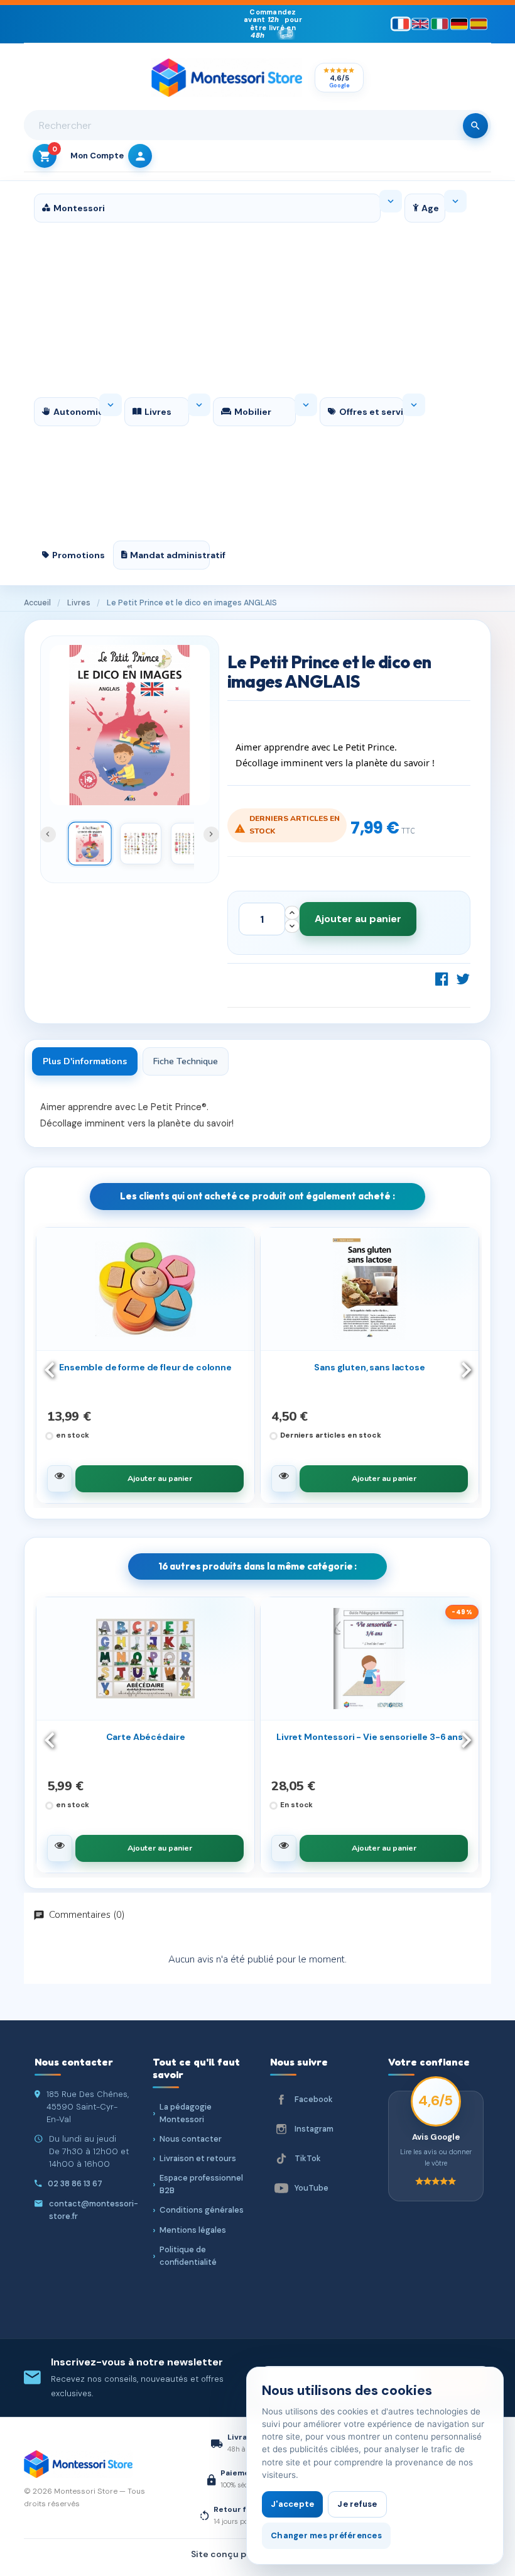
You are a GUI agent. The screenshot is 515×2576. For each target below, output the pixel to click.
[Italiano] (440, 24)
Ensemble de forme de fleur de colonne (145, 1367)
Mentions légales (193, 2230)
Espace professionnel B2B (201, 2184)
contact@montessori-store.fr (94, 2210)
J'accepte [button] (292, 2504)
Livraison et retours (198, 2158)
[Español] (479, 24)
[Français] (401, 24)
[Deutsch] (459, 24)
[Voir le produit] (60, 1479)
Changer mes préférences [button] (326, 2535)
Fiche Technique (186, 1061)
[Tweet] (463, 979)
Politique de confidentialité (188, 2256)
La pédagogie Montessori (186, 2113)
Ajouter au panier (358, 919)
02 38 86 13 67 (75, 2183)
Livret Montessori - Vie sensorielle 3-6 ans (370, 1737)
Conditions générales (202, 2210)
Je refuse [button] (357, 2504)
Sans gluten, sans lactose (370, 1367)
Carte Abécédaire (146, 1737)
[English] (420, 24)
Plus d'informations (85, 1061)
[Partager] (442, 979)
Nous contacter (191, 2139)
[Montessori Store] (227, 78)
